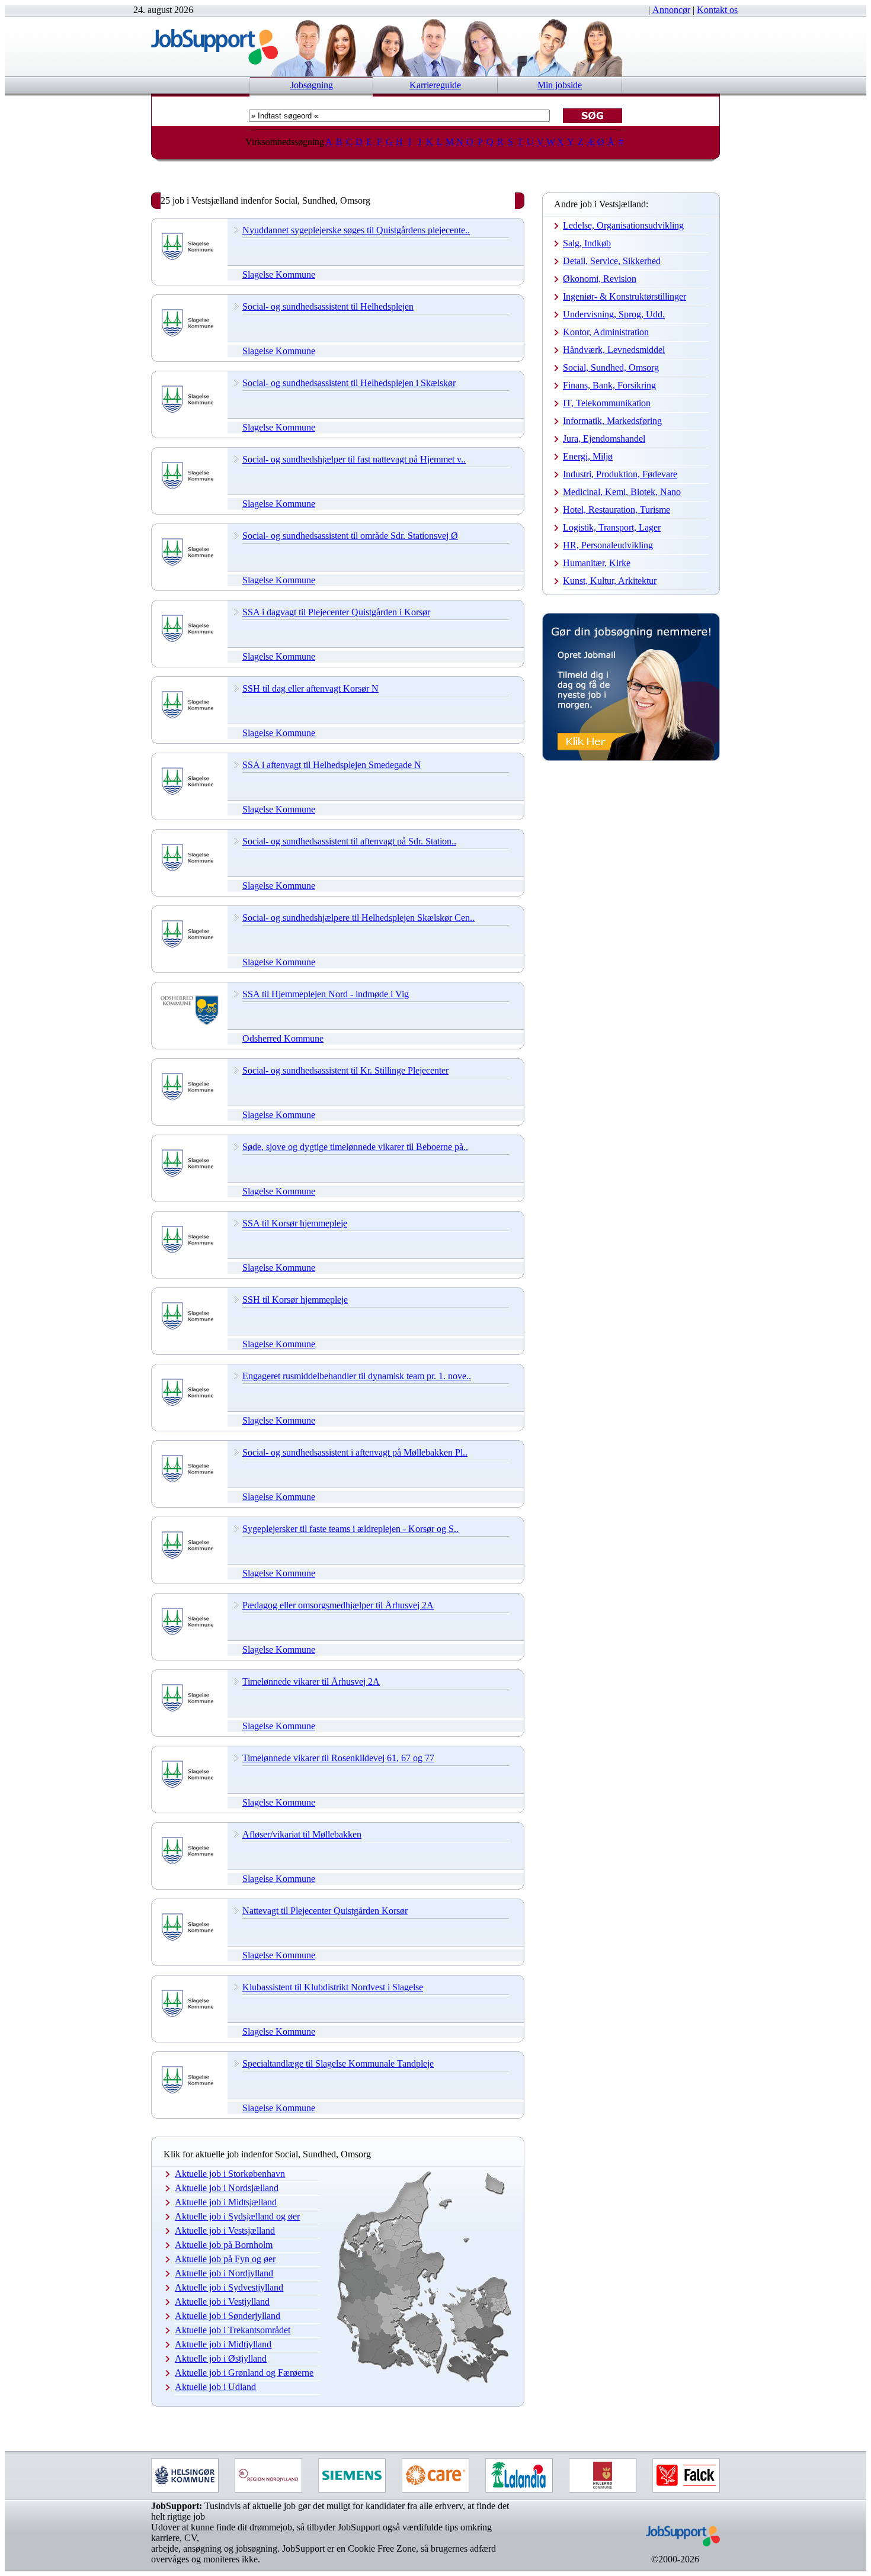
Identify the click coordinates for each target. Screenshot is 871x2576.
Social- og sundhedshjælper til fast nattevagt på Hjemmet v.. (354, 459)
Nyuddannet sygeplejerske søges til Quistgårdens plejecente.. (356, 230)
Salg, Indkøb (587, 243)
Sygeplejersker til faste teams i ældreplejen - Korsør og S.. (350, 1529)
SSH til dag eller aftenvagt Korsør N (310, 688)
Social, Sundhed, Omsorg (611, 367)
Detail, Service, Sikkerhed (612, 261)
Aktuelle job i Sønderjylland (228, 2316)
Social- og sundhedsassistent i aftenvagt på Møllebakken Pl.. (355, 1452)
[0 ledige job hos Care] (435, 2475)
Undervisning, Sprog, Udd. (614, 314)
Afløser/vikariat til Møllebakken (302, 1834)
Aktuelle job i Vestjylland (222, 2302)
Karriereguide (435, 85)
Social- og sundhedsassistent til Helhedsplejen (328, 306)
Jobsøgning (312, 85)
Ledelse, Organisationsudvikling (623, 225)
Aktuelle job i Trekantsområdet (233, 2330)
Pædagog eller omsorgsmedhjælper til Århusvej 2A (338, 1605)
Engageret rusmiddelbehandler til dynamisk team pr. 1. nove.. (357, 1376)
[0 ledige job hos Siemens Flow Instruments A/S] (352, 2475)
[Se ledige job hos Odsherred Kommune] (190, 1022)
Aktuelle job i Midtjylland (223, 2344)
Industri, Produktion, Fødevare (620, 474)
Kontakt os (717, 10)
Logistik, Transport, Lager (612, 527)
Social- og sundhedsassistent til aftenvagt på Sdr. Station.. (349, 841)
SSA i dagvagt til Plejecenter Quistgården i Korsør (336, 612)
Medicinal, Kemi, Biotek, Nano (622, 492)
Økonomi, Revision (600, 279)
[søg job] (593, 116)
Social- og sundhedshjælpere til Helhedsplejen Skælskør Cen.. (358, 918)
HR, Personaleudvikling (608, 545)
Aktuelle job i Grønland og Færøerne (244, 2373)
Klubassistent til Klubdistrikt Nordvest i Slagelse (333, 1987)
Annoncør (671, 10)
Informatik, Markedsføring (612, 421)
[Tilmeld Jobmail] (631, 758)
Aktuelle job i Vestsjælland (225, 2230)
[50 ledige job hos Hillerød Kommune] (603, 2475)
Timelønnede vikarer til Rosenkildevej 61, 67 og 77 (338, 1758)
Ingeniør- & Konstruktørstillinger (625, 296)
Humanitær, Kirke (597, 563)
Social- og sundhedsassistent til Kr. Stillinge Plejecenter (345, 1070)
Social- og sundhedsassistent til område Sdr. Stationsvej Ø (350, 536)
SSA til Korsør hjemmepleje (295, 1223)
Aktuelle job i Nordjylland (224, 2273)
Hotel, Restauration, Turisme (617, 510)
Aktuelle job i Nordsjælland (227, 2188)
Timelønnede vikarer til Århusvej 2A (311, 1682)
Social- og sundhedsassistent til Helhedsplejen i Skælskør (349, 383)
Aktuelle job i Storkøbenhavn (230, 2174)
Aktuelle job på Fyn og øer (225, 2259)
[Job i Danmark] (675, 2551)
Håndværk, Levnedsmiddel (614, 350)
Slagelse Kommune (279, 274)
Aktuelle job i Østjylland (221, 2358)
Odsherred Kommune (283, 1038)
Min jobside (560, 85)
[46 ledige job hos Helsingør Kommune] (185, 2475)
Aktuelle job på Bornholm (224, 2245)
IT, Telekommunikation (607, 403)
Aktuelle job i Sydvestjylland (229, 2287)
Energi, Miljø (588, 456)
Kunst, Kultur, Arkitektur (610, 581)
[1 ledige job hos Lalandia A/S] (519, 2475)
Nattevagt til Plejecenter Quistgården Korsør (325, 1911)
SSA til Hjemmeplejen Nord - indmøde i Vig (326, 994)
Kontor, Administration (606, 332)
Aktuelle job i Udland (215, 2387)
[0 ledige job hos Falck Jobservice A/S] (686, 2475)
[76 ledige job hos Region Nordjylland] (268, 2475)
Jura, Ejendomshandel (604, 439)
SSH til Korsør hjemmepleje (295, 1300)
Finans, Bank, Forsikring (609, 385)
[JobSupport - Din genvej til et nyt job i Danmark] (214, 61)
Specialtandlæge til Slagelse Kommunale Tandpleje (338, 2063)
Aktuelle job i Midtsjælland (226, 2202)
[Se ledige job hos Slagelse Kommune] (190, 258)
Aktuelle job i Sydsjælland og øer (237, 2216)
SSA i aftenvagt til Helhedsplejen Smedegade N (332, 765)
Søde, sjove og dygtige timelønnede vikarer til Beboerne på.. (355, 1147)
